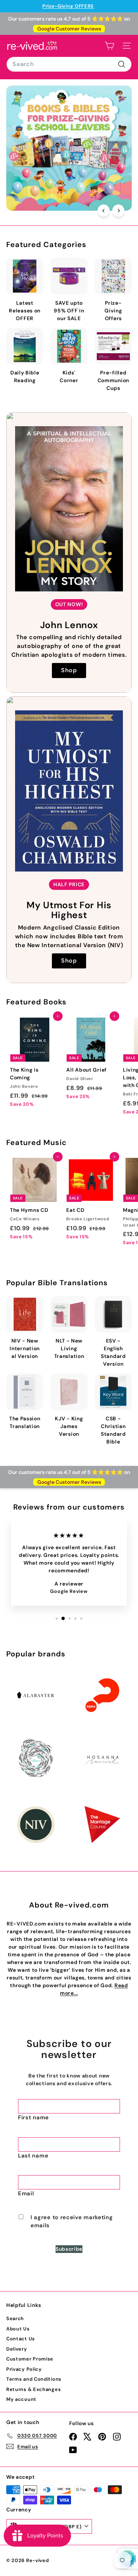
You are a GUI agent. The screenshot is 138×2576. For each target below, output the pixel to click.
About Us (18, 2329)
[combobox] (69, 64)
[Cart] (109, 46)
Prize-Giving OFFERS (68, 6)
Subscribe (69, 2249)
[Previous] (104, 211)
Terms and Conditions (34, 2379)
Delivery (17, 2349)
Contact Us (21, 2339)
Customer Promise (30, 2359)
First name (33, 2117)
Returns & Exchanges (33, 2389)
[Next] (118, 211)
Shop (69, 670)
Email (26, 2193)
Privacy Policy (24, 2369)
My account (21, 2399)
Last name (33, 2156)
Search (15, 2318)
